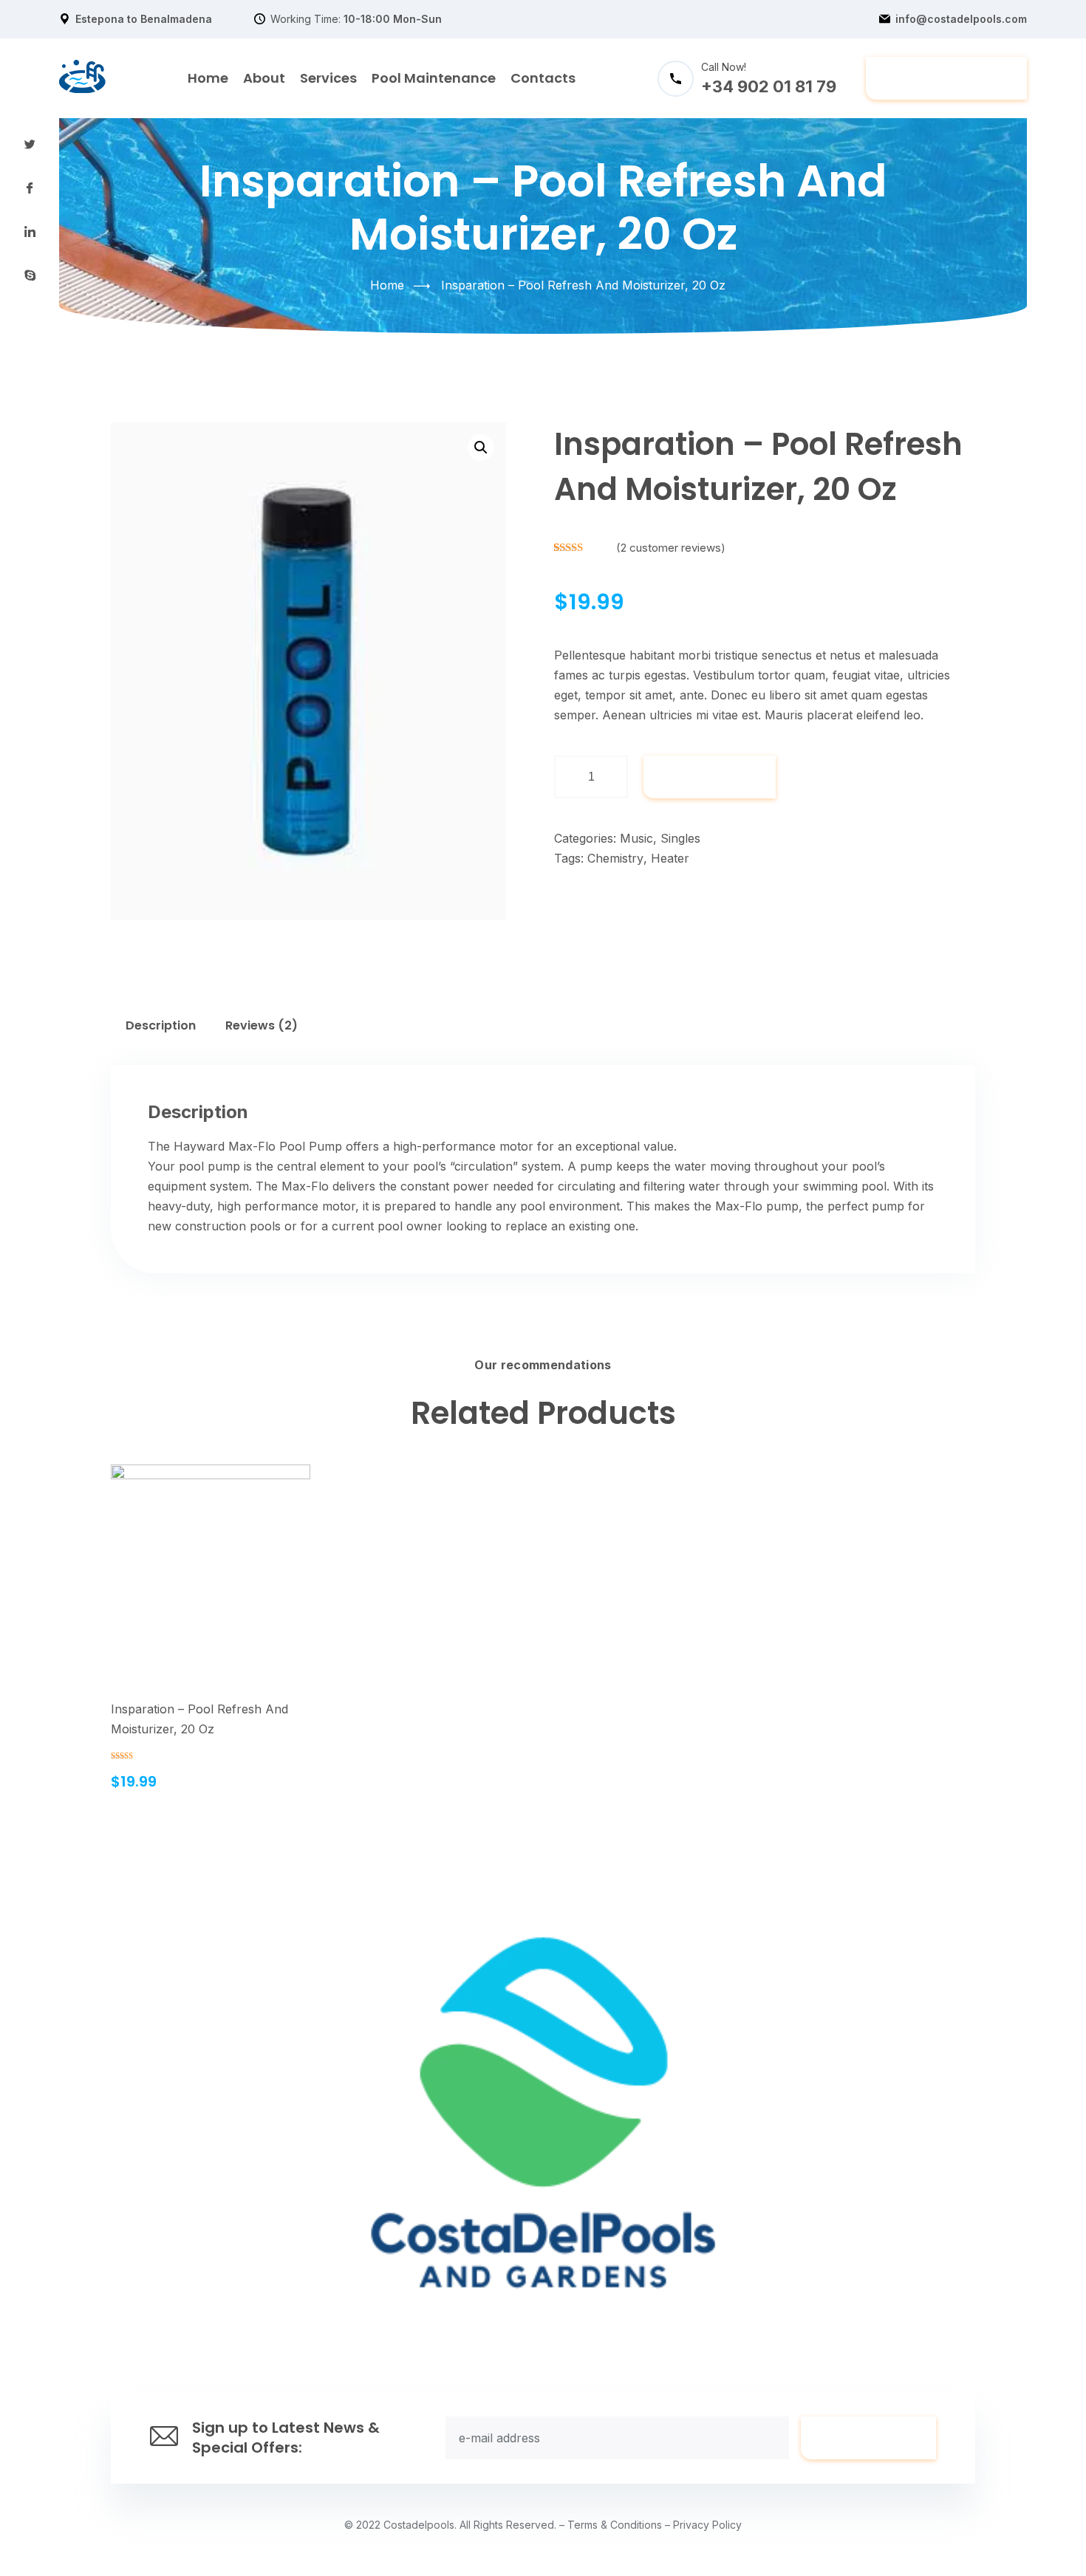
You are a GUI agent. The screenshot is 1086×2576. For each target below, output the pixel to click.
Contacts (543, 78)
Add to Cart (201, 1582)
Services (328, 78)
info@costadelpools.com (961, 19)
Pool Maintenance (434, 78)
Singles (680, 838)
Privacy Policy (707, 2525)
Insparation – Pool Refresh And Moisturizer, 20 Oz (199, 1719)
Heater (670, 858)
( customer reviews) (671, 548)
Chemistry (615, 858)
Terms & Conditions (615, 2525)
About (264, 78)
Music (636, 838)
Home (208, 78)
